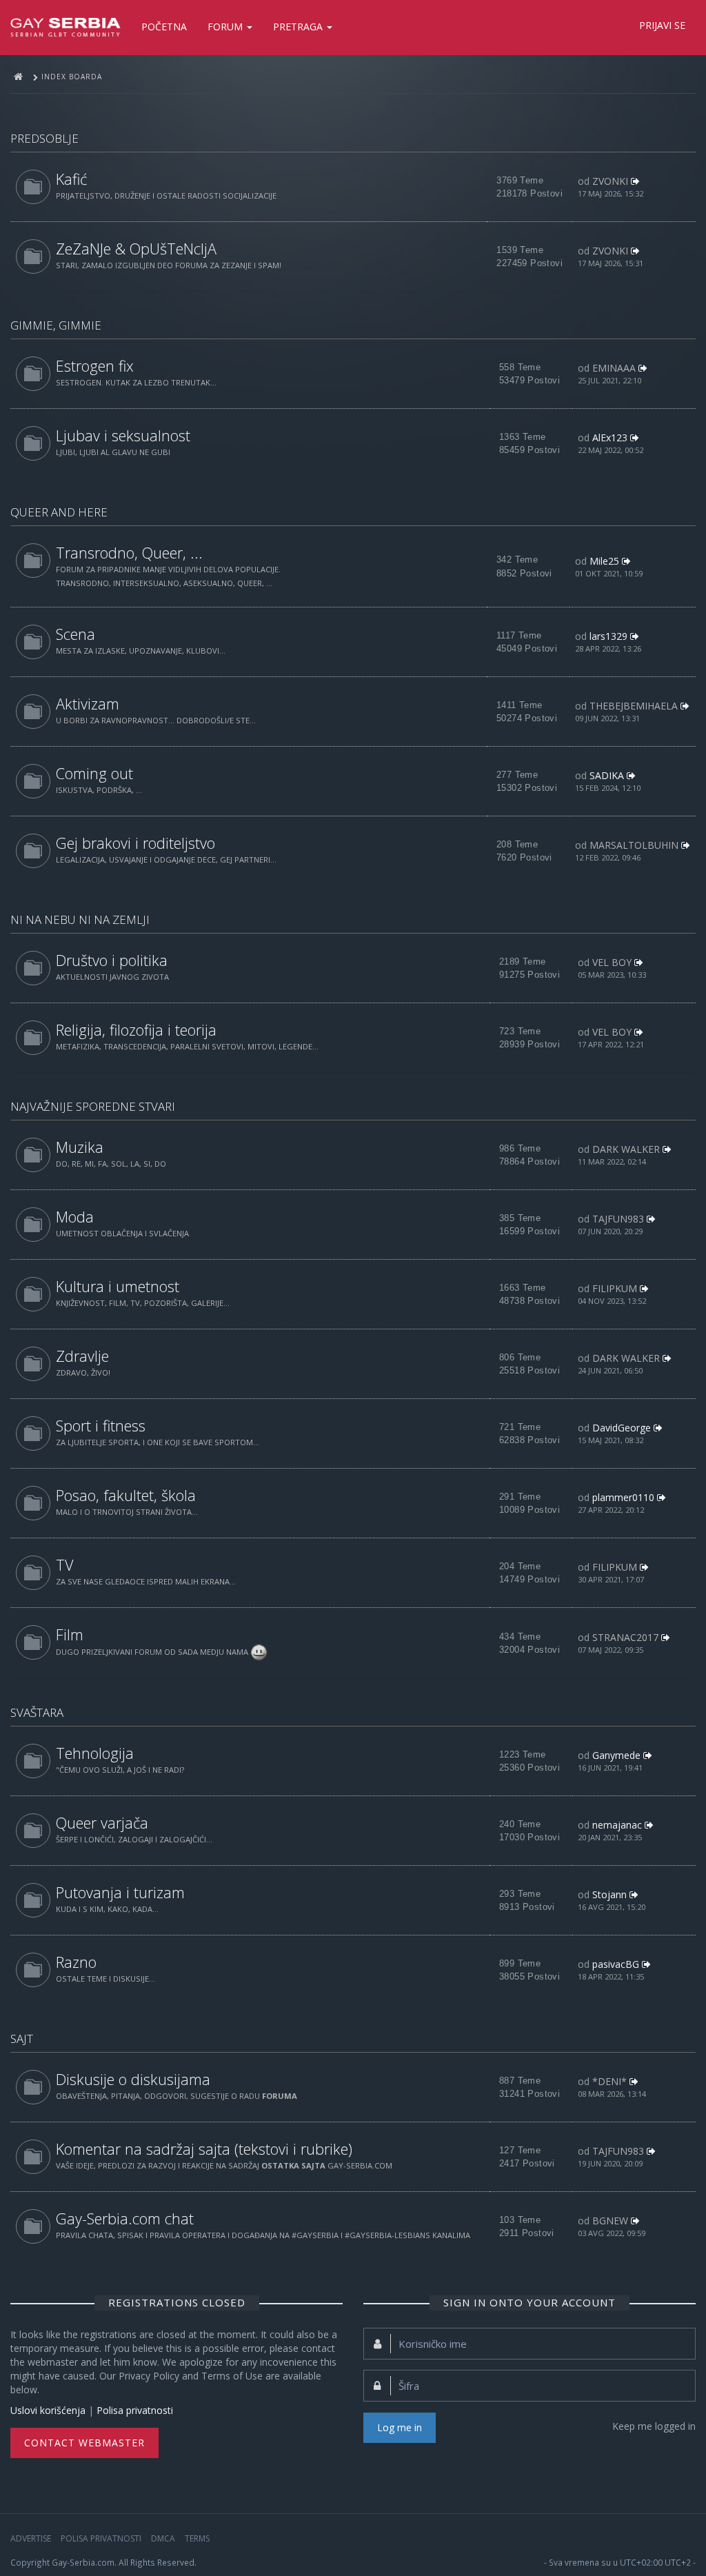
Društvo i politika (112, 960)
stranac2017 (625, 1637)
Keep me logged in (654, 2426)
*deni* (609, 2081)
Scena (75, 634)
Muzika (80, 1147)
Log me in (400, 2427)
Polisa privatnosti (135, 2410)
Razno (76, 1962)
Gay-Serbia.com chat (125, 2218)
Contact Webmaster (84, 2443)
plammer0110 (623, 1497)
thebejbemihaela (634, 706)
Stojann (609, 1894)
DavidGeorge (622, 1428)
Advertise (31, 2538)
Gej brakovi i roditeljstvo (135, 843)
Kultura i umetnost (118, 1286)
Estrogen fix (95, 366)
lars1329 (608, 636)
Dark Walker (626, 1149)
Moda (75, 1217)
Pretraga (299, 27)
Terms (197, 2538)
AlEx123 (610, 437)
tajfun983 (618, 1219)
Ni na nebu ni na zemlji (80, 919)
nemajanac (617, 1825)
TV (65, 1565)
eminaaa (614, 368)
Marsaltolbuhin (634, 845)
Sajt (22, 2039)
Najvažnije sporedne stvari (93, 1106)
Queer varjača (102, 1823)
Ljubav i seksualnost (123, 435)
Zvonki (610, 181)
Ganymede (616, 1755)
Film (70, 1634)
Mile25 (604, 561)
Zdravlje (82, 1356)
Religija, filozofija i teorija (136, 1030)
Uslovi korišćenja (48, 2410)
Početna (164, 27)
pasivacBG (616, 1964)
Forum (226, 27)
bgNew (610, 2221)
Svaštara (37, 1712)
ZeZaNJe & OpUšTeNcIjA (136, 249)
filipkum (615, 1288)
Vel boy (612, 962)
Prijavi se (662, 25)
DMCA (163, 2538)
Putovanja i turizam (120, 1892)
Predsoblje (44, 138)
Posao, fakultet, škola (126, 1495)
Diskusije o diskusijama (133, 2079)
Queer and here (59, 512)
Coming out (94, 773)
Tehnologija (95, 1753)
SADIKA (607, 775)
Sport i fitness (101, 1426)
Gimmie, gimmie (56, 325)
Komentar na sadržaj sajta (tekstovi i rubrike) (204, 2149)
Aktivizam (88, 704)
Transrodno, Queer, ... (129, 553)
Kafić (71, 179)
